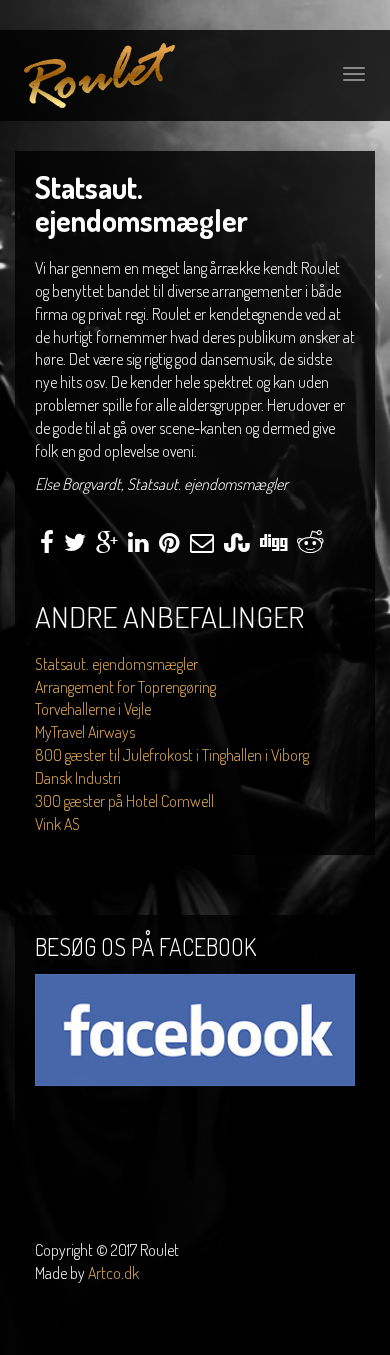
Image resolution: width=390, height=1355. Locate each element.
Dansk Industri (78, 778)
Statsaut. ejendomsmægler (116, 664)
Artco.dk (113, 1273)
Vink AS (57, 824)
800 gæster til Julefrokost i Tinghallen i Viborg (172, 755)
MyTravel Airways (85, 732)
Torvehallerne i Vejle (93, 709)
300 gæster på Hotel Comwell (124, 801)
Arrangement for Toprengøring (125, 687)
